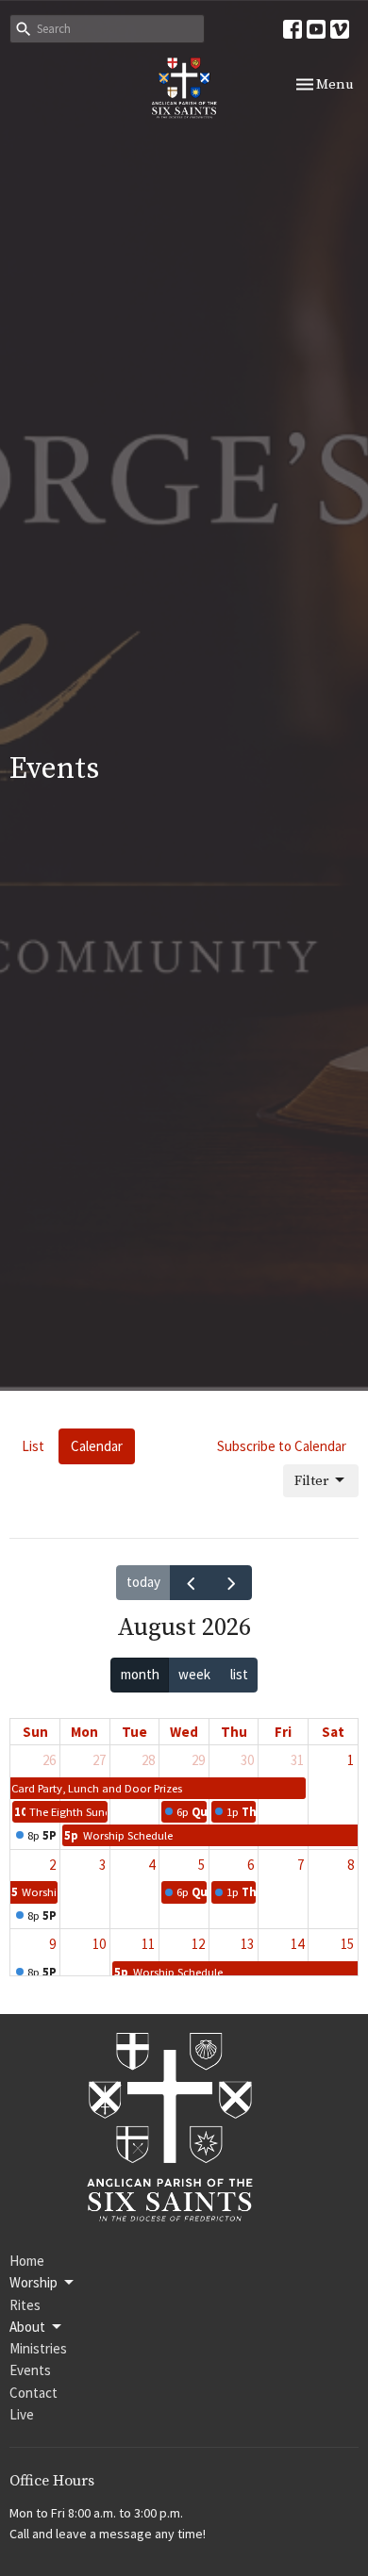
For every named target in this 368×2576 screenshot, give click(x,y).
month (140, 1674)
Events (30, 2370)
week (194, 1674)
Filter (311, 1481)
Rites (25, 2305)
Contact (33, 2393)
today (143, 1582)
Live (22, 2414)
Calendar (97, 1446)
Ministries (38, 2348)
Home (27, 2261)
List (33, 1446)
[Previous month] (191, 1583)
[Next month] (231, 1583)
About (27, 2327)
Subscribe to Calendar (282, 1446)
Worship (33, 2282)
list (239, 1674)
